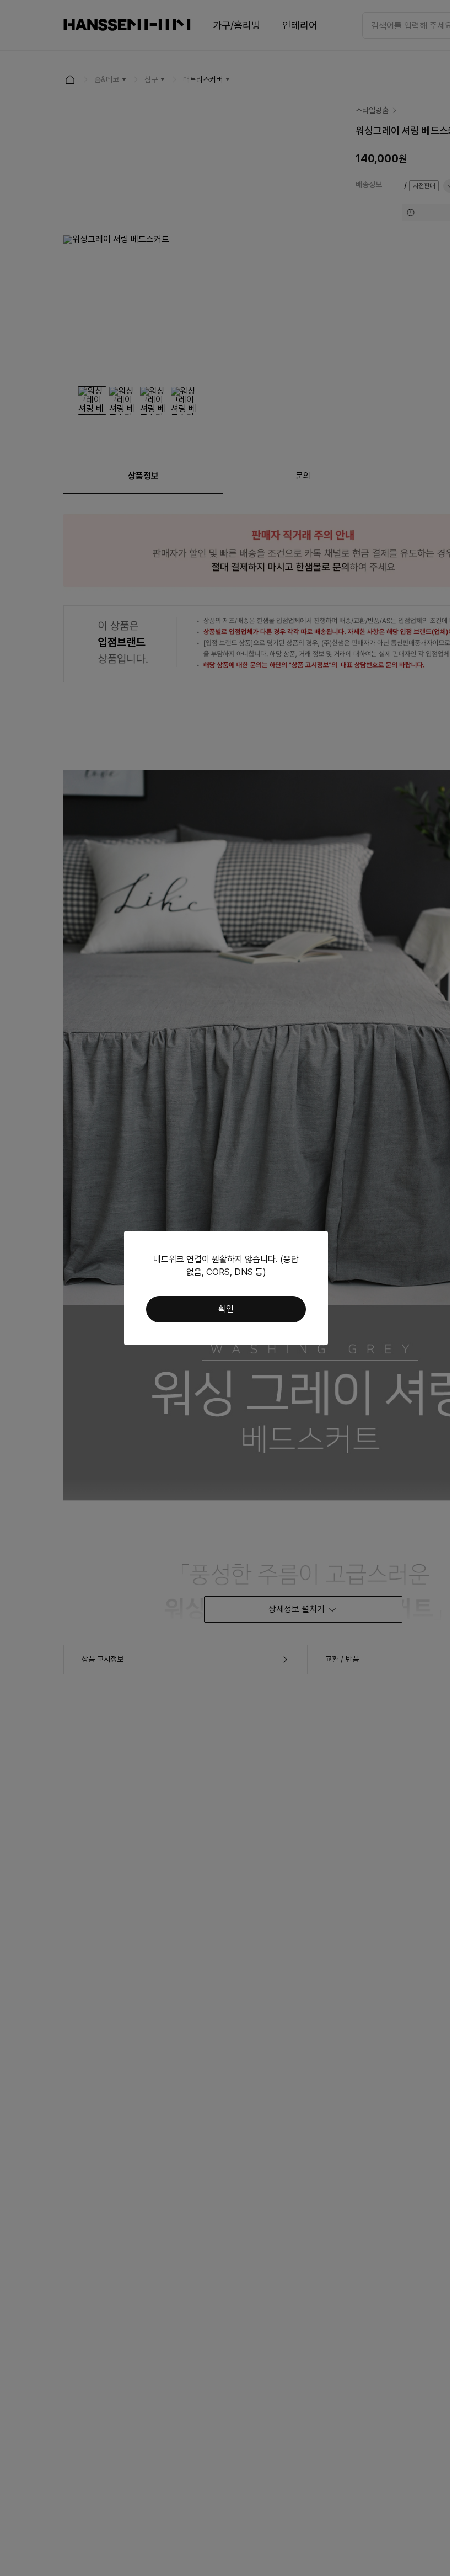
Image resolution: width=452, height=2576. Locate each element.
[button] (226, 1309)
